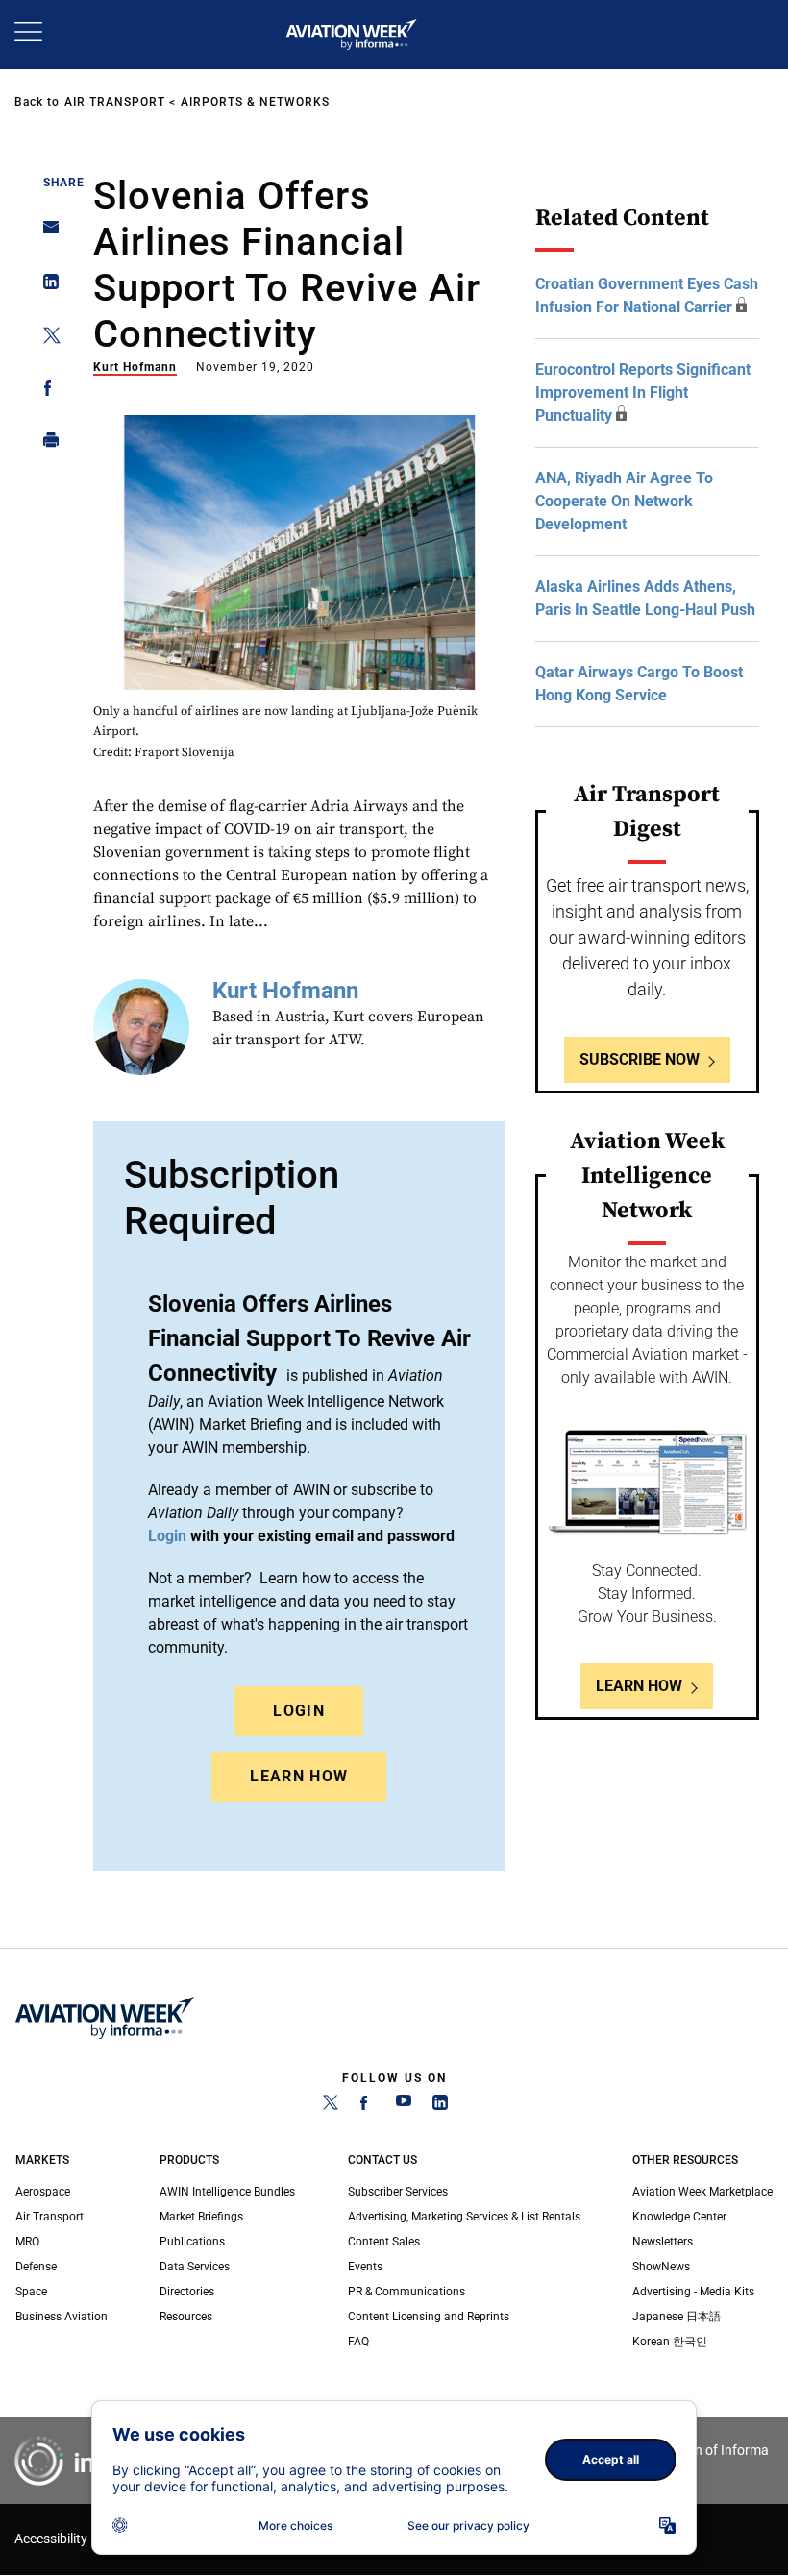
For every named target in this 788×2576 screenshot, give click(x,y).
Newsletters (663, 2242)
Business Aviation (62, 2317)
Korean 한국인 (670, 2342)
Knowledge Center (679, 2217)
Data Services (195, 2267)
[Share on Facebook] (46, 392)
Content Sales (384, 2242)
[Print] (46, 444)
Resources (186, 2317)
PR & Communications (406, 2292)
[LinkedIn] (440, 2106)
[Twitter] (331, 2106)
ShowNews (661, 2267)
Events (365, 2267)
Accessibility (51, 2539)
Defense (36, 2267)
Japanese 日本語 (677, 2317)
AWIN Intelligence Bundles (227, 2192)
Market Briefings (201, 2217)
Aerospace (43, 2192)
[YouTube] (404, 2106)
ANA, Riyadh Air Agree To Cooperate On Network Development (624, 501)
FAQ (358, 2342)
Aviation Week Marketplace (702, 2192)
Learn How (299, 1776)
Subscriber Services (398, 2192)
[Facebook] (367, 2106)
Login (299, 1711)
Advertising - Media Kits (693, 2292)
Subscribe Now (640, 1059)
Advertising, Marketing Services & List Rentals (464, 2217)
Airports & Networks (255, 102)
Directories (187, 2292)
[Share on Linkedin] (46, 286)
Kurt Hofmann (135, 367)
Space (31, 2292)
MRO (27, 2242)
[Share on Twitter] (46, 339)
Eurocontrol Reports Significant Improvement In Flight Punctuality (643, 393)
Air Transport (115, 102)
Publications (192, 2242)
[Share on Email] (46, 233)
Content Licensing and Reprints (429, 2317)
